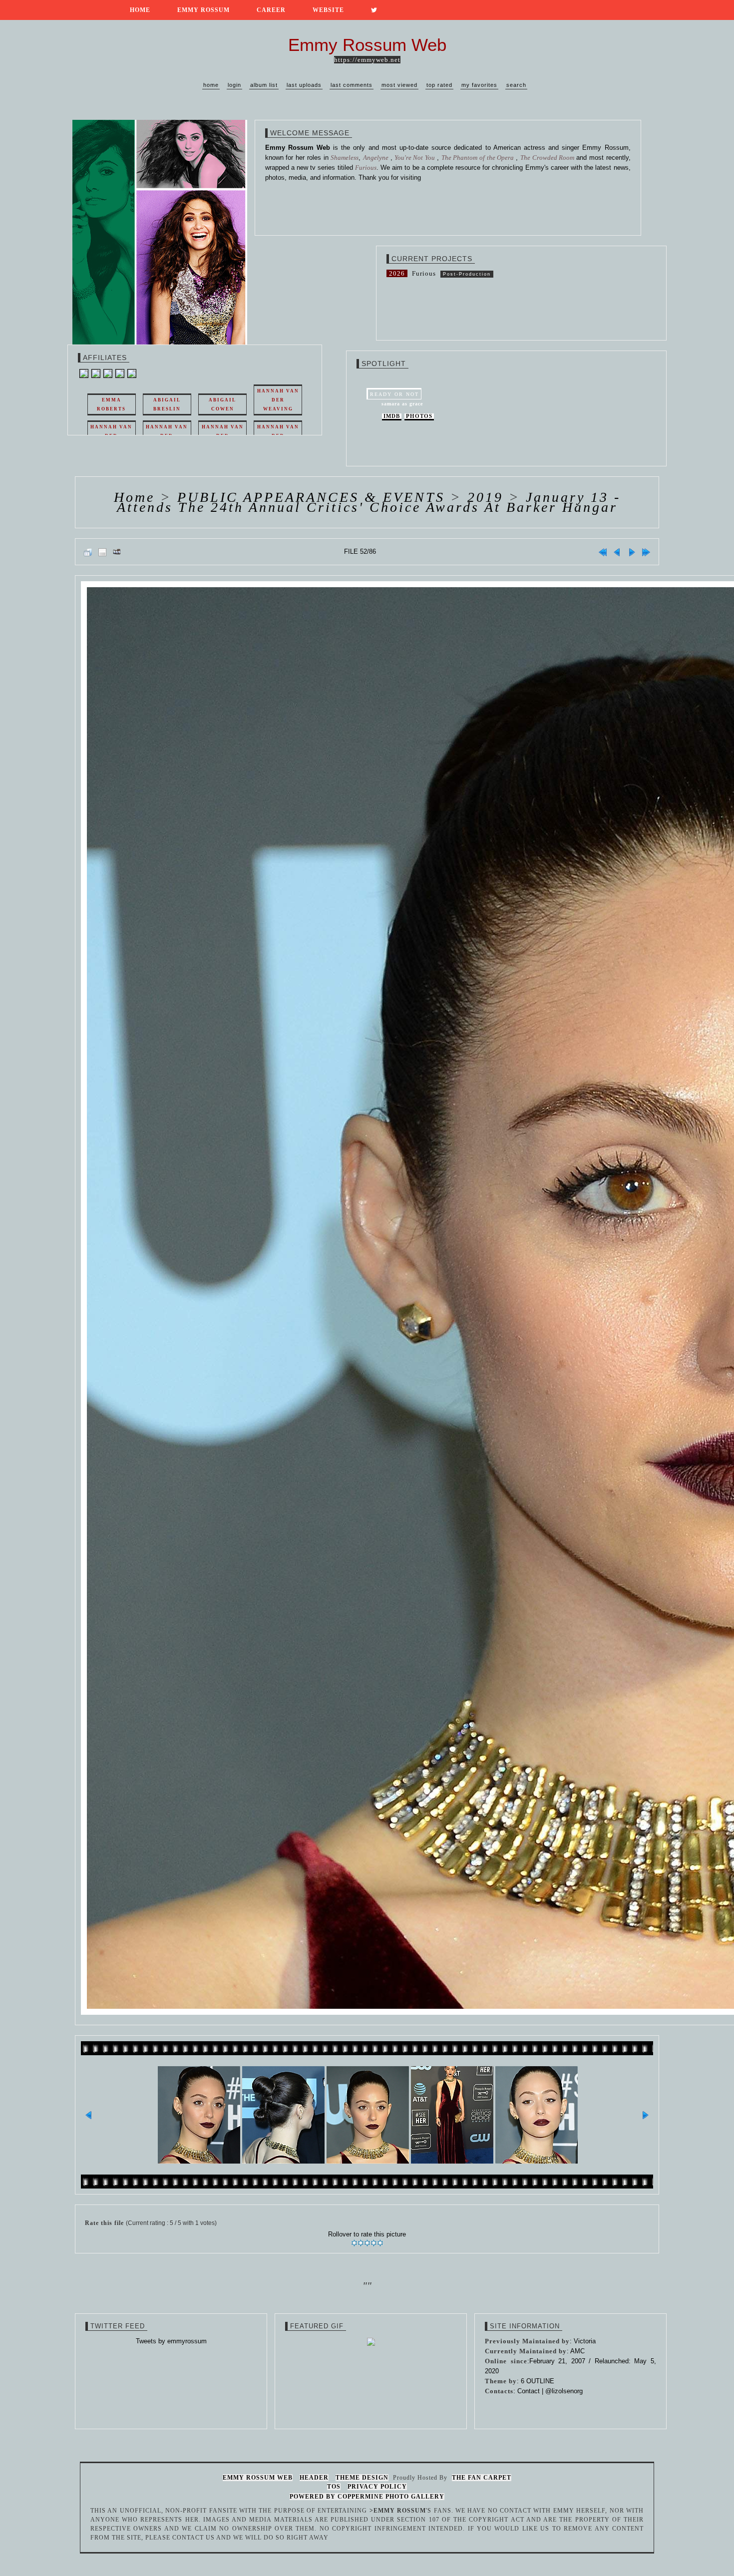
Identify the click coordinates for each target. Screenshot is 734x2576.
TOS (334, 2487)
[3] (367, 2243)
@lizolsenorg (564, 2391)
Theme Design (362, 2478)
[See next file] (632, 552)
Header (314, 2478)
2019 (485, 497)
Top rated (439, 85)
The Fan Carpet (482, 2478)
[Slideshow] (117, 552)
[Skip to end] (646, 552)
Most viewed (399, 85)
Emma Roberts (111, 404)
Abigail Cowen (222, 404)
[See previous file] (617, 552)
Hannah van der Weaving (278, 400)
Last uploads (304, 85)
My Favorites (479, 85)
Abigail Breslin (167, 404)
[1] (354, 2243)
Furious (424, 273)
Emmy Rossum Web (258, 2478)
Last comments (352, 85)
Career (271, 10)
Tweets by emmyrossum (171, 2341)
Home (140, 10)
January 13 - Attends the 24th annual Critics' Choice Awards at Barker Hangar (369, 502)
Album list (264, 85)
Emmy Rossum (203, 10)
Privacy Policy (377, 2487)
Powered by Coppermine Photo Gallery (367, 2497)
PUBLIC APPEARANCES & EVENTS (311, 497)
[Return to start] (603, 552)
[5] (380, 2243)
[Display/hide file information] (102, 552)
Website (328, 10)
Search (516, 85)
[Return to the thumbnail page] (88, 552)
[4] (374, 2243)
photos (419, 416)
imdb (392, 416)
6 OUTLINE (538, 2381)
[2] (361, 2243)
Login (234, 85)
